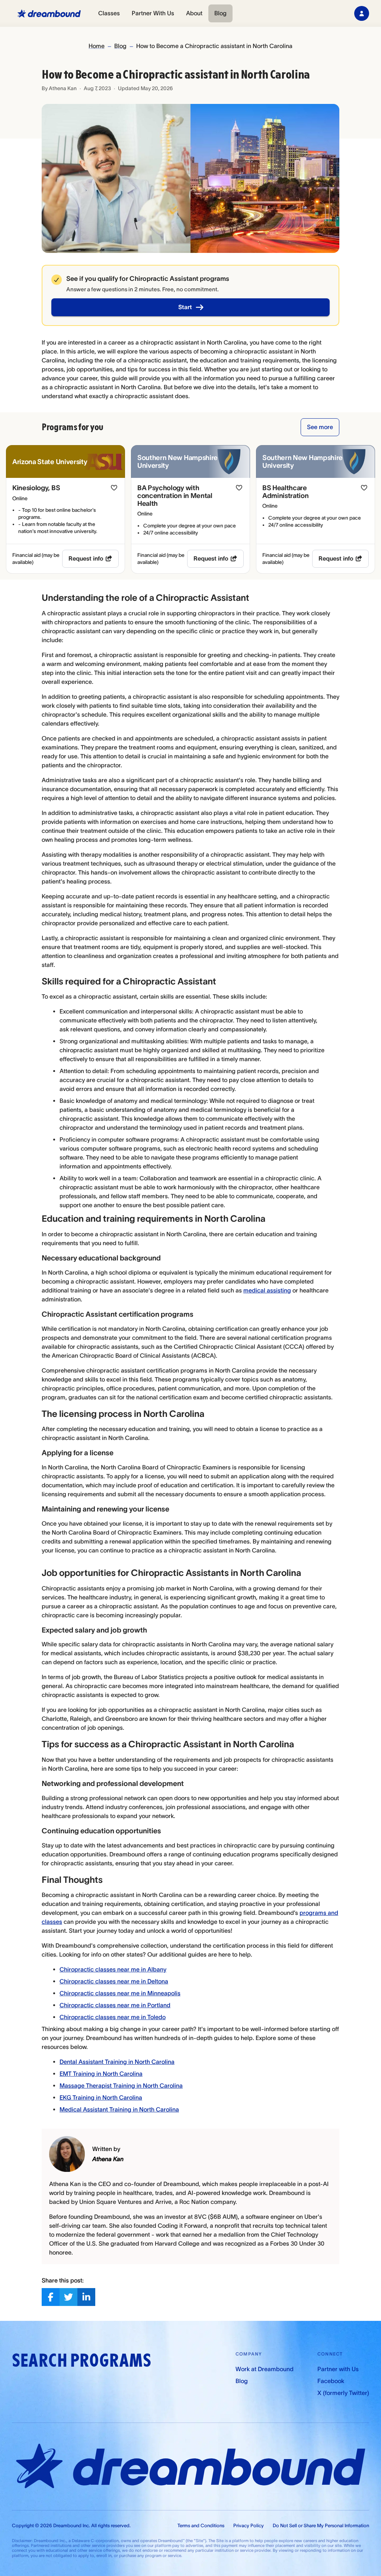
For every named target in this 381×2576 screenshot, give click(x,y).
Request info (86, 558)
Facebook (331, 2381)
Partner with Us (338, 2369)
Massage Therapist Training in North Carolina (121, 2085)
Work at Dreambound (265, 2369)
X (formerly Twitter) (343, 2393)
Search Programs (81, 2361)
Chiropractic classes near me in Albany (113, 1969)
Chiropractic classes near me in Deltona (114, 1981)
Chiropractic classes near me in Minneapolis (120, 1993)
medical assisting (267, 1290)
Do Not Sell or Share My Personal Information (321, 2526)
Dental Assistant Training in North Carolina (117, 2062)
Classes (109, 13)
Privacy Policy (249, 2526)
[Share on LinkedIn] (86, 2297)
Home (97, 46)
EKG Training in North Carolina (101, 2097)
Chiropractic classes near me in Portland (115, 2005)
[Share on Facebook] (51, 2297)
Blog (220, 13)
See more (320, 427)
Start (185, 307)
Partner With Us (153, 13)
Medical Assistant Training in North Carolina (119, 2109)
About (194, 13)
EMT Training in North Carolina (101, 2074)
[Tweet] (68, 2297)
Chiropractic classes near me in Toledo (113, 2017)
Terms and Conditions (201, 2526)
